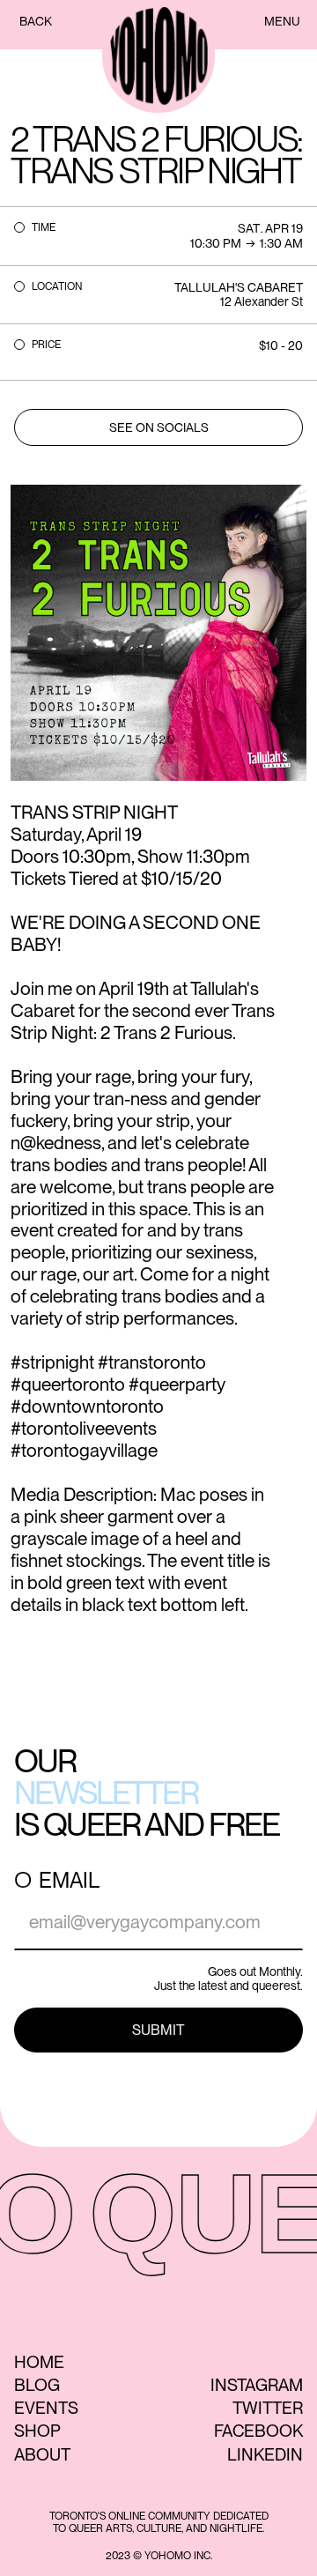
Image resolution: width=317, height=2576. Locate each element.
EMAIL (69, 1881)
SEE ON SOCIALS (159, 427)
